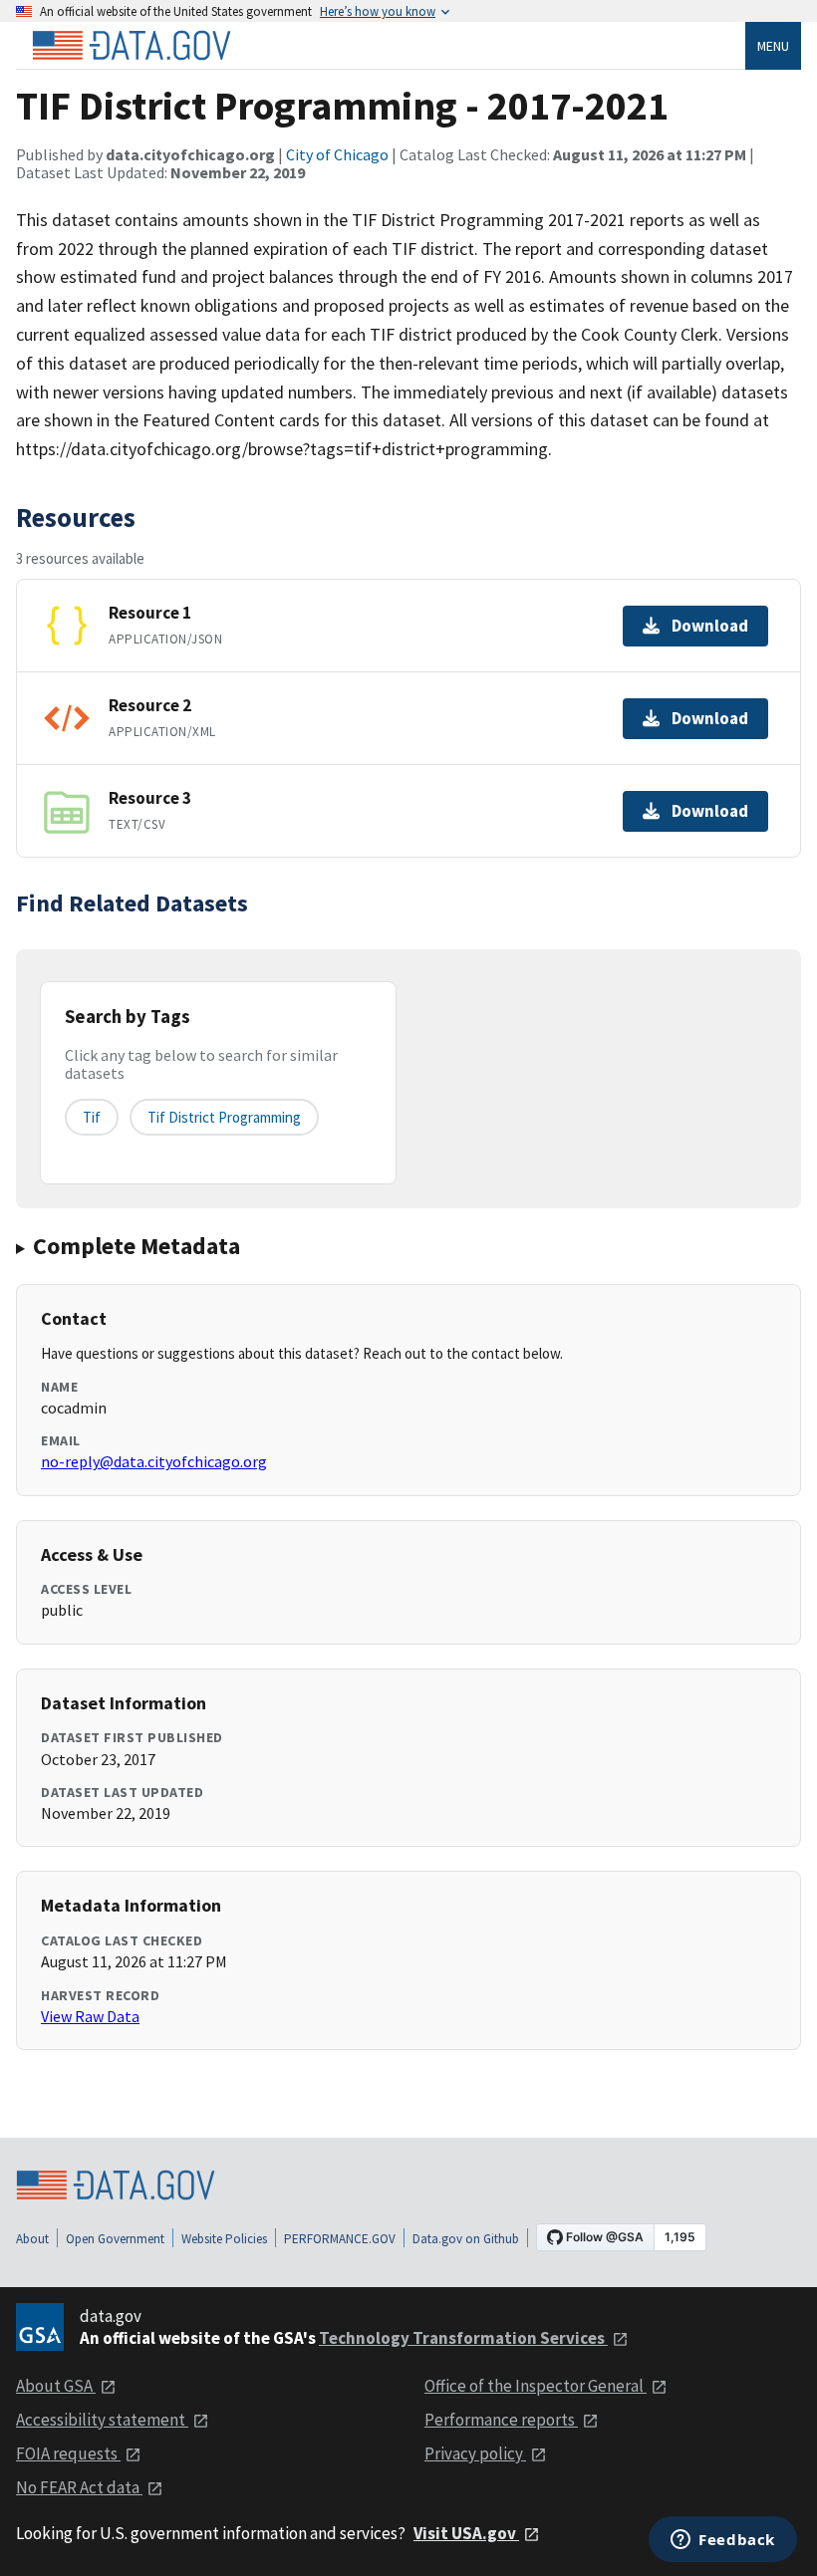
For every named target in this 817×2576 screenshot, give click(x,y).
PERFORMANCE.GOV (340, 2239)
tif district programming (224, 1117)
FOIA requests (68, 2453)
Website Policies (224, 2239)
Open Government (115, 2239)
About (32, 2239)
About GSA (56, 2386)
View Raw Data (90, 2016)
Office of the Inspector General (536, 2386)
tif (92, 1117)
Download (710, 626)
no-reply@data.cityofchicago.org (154, 1461)
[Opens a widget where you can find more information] (723, 2541)
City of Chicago (337, 154)
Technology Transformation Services (463, 2338)
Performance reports (501, 2420)
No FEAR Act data (79, 2487)
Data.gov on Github (466, 2239)
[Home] (132, 46)
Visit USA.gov (466, 2533)
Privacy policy (475, 2453)
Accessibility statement (102, 2420)
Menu (773, 46)
